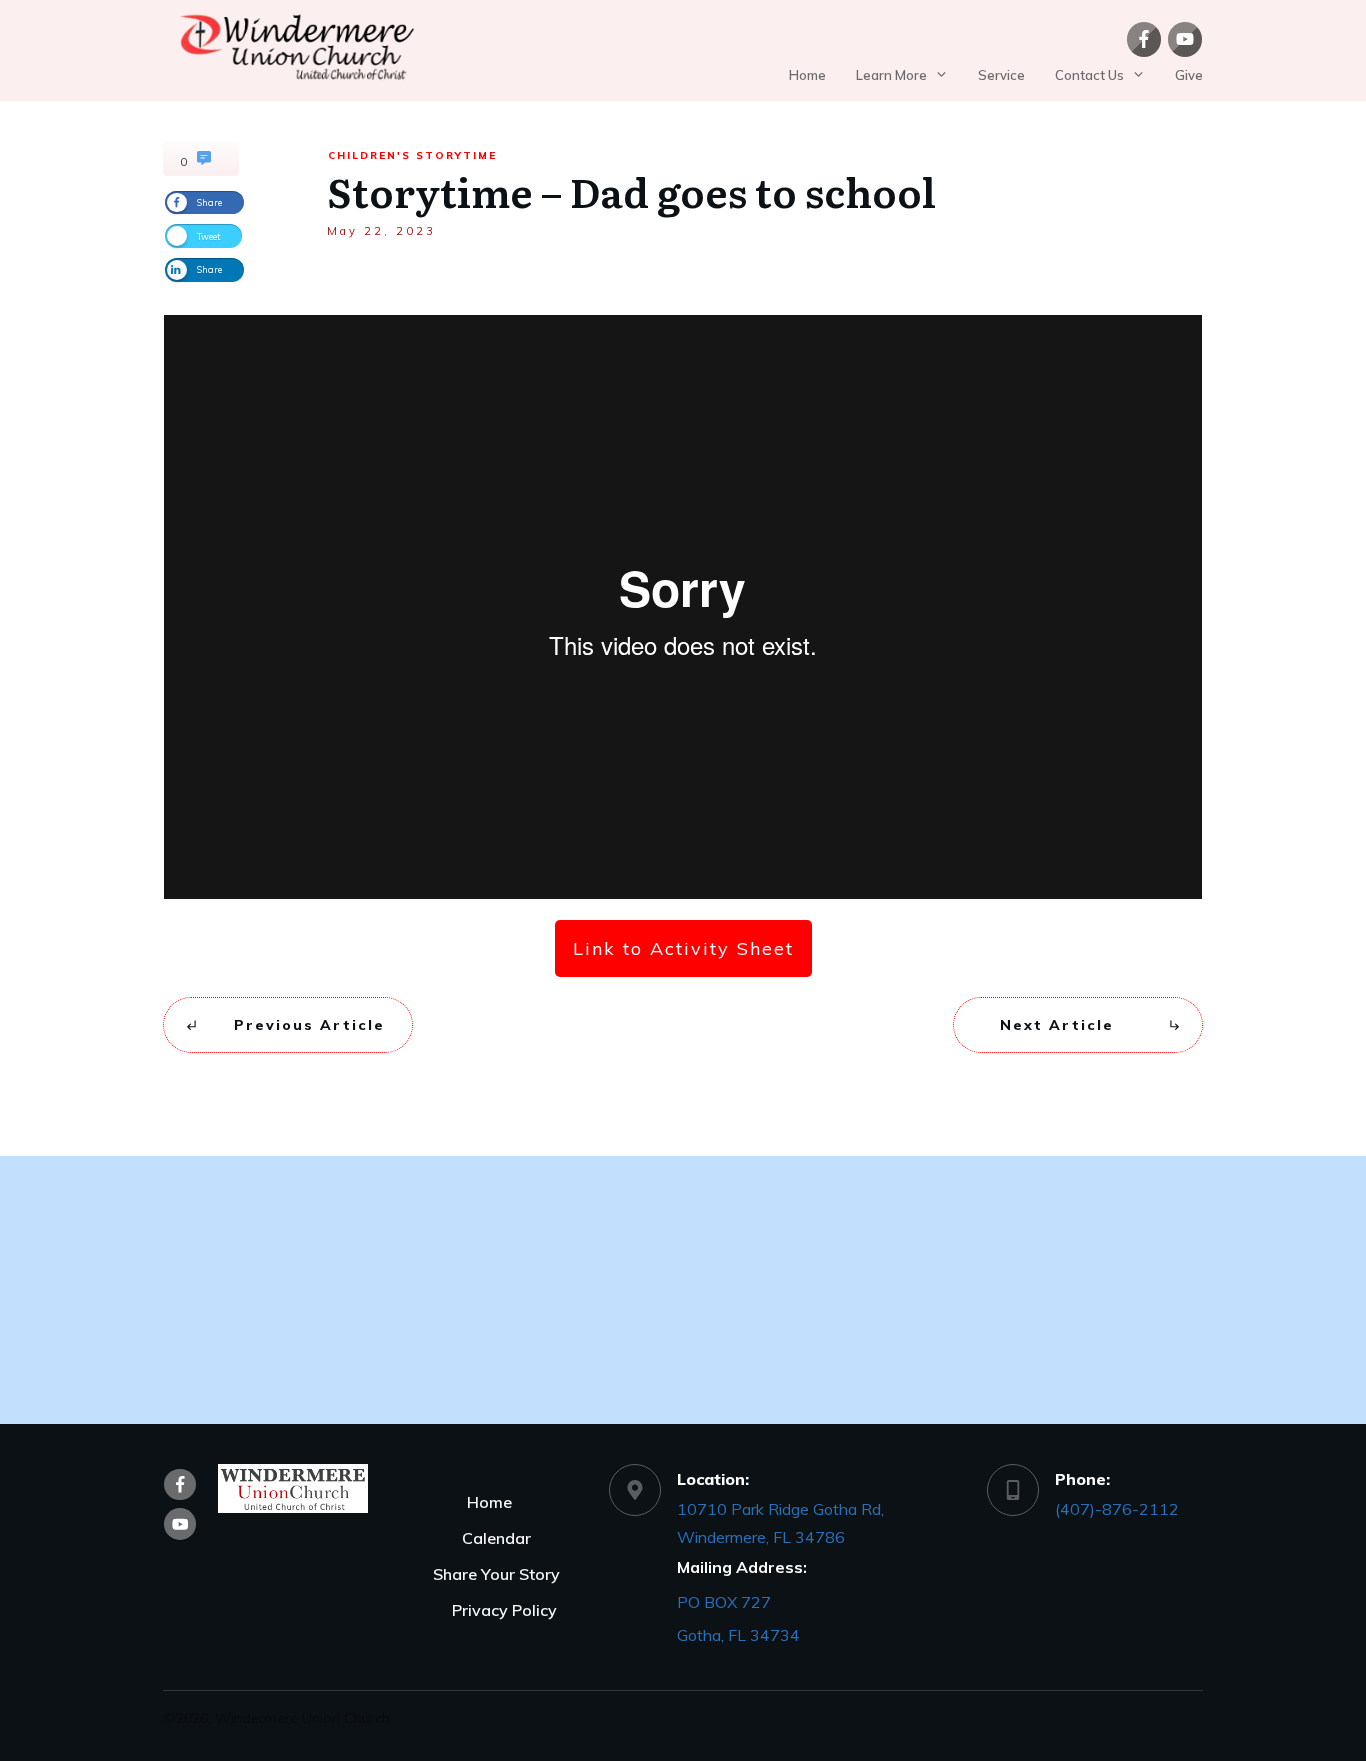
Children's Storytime (412, 155)
